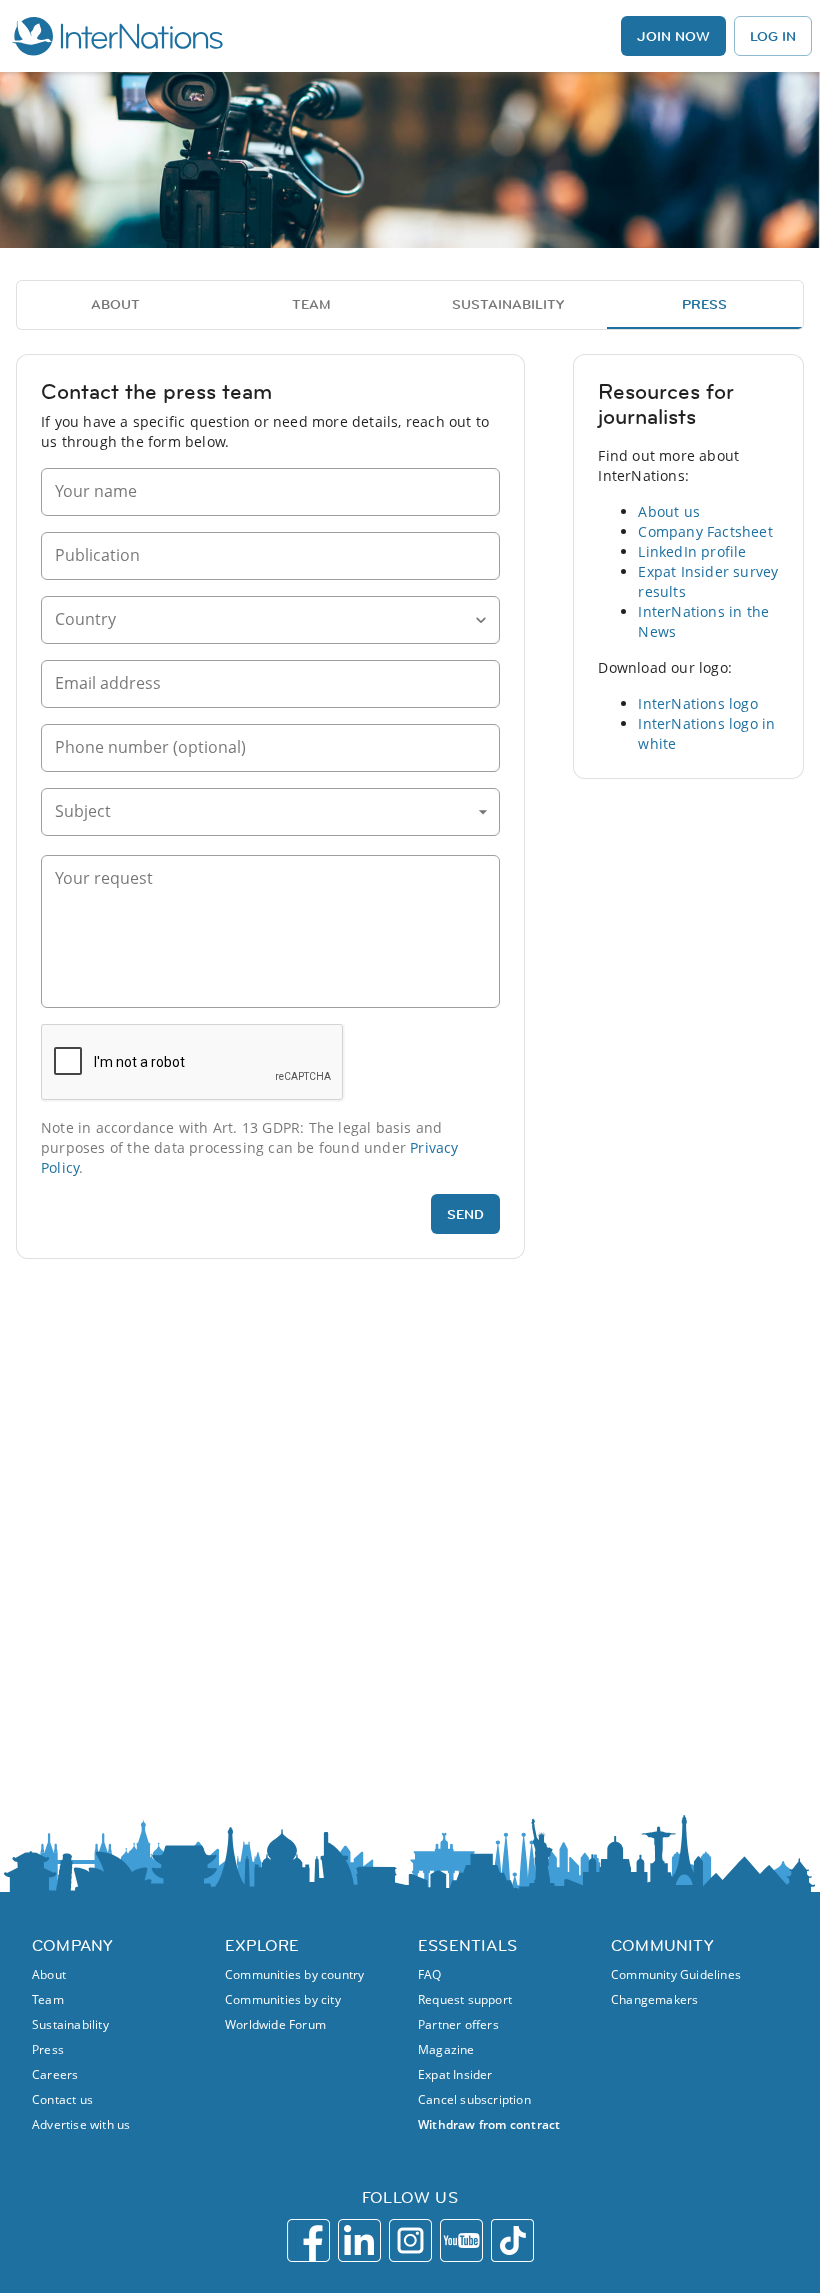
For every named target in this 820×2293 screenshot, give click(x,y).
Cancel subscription (474, 2099)
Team (48, 1999)
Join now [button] (673, 36)
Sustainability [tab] (508, 304)
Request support (465, 1999)
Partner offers (458, 2024)
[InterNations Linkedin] (359, 2240)
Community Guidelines (676, 1974)
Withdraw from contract (489, 2124)
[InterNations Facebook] (308, 2240)
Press (48, 2049)
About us (669, 511)
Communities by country (294, 1974)
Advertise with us (81, 2124)
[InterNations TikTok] (512, 2240)
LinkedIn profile (692, 551)
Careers (55, 2074)
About (49, 1974)
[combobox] (255, 621)
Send (465, 1214)
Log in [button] (773, 36)
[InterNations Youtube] (461, 2240)
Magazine (446, 2049)
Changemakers (654, 1999)
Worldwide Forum (275, 2024)
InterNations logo (697, 703)
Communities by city (283, 1999)
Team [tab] (311, 304)
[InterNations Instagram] (410, 2240)
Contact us (62, 2099)
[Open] (481, 620)
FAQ (430, 1974)
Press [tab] (704, 304)
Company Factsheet (705, 531)
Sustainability (70, 2024)
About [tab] (115, 304)
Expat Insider (455, 2074)
